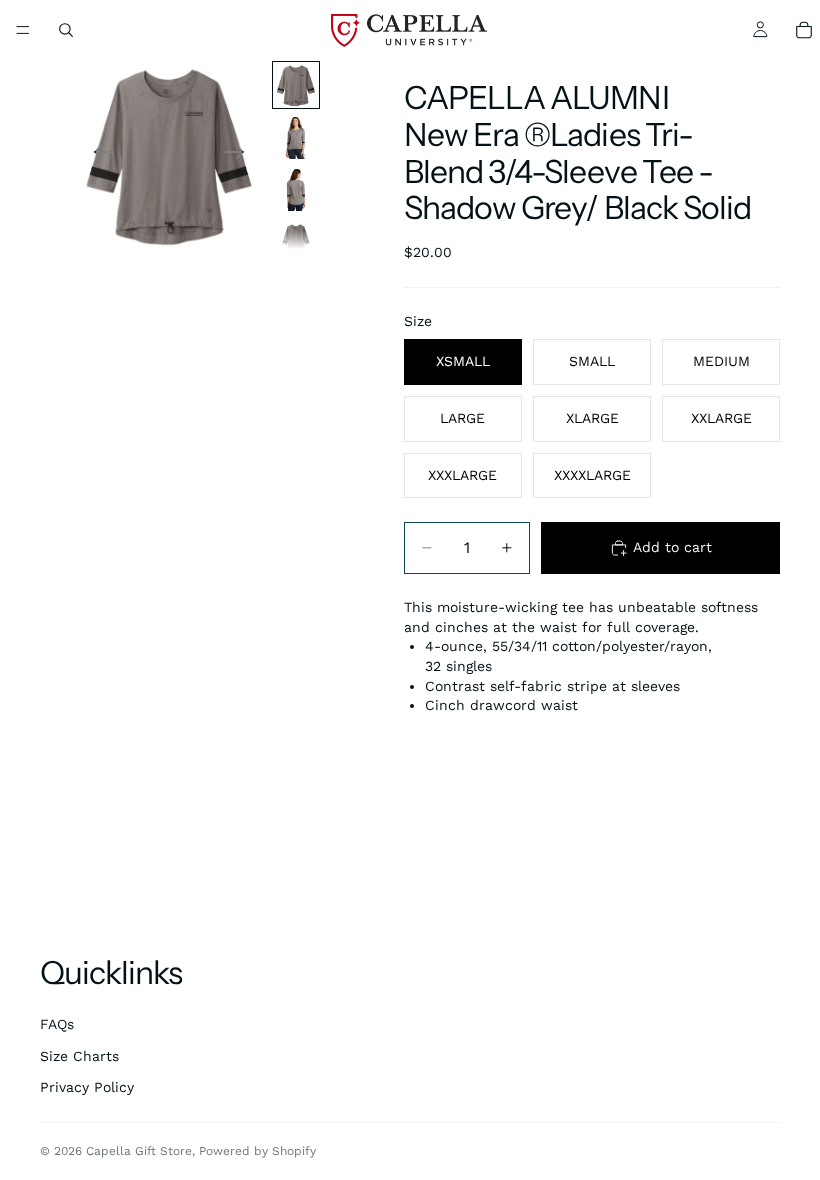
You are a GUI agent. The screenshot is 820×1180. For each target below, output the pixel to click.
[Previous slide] (97, 155)
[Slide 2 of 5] (296, 137)
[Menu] (23, 30)
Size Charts (79, 1056)
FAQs (57, 1024)
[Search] (66, 30)
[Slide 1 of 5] (296, 85)
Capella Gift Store (139, 1151)
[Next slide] (240, 155)
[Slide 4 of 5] (296, 241)
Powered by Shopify (257, 1151)
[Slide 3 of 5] (296, 189)
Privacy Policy (87, 1087)
